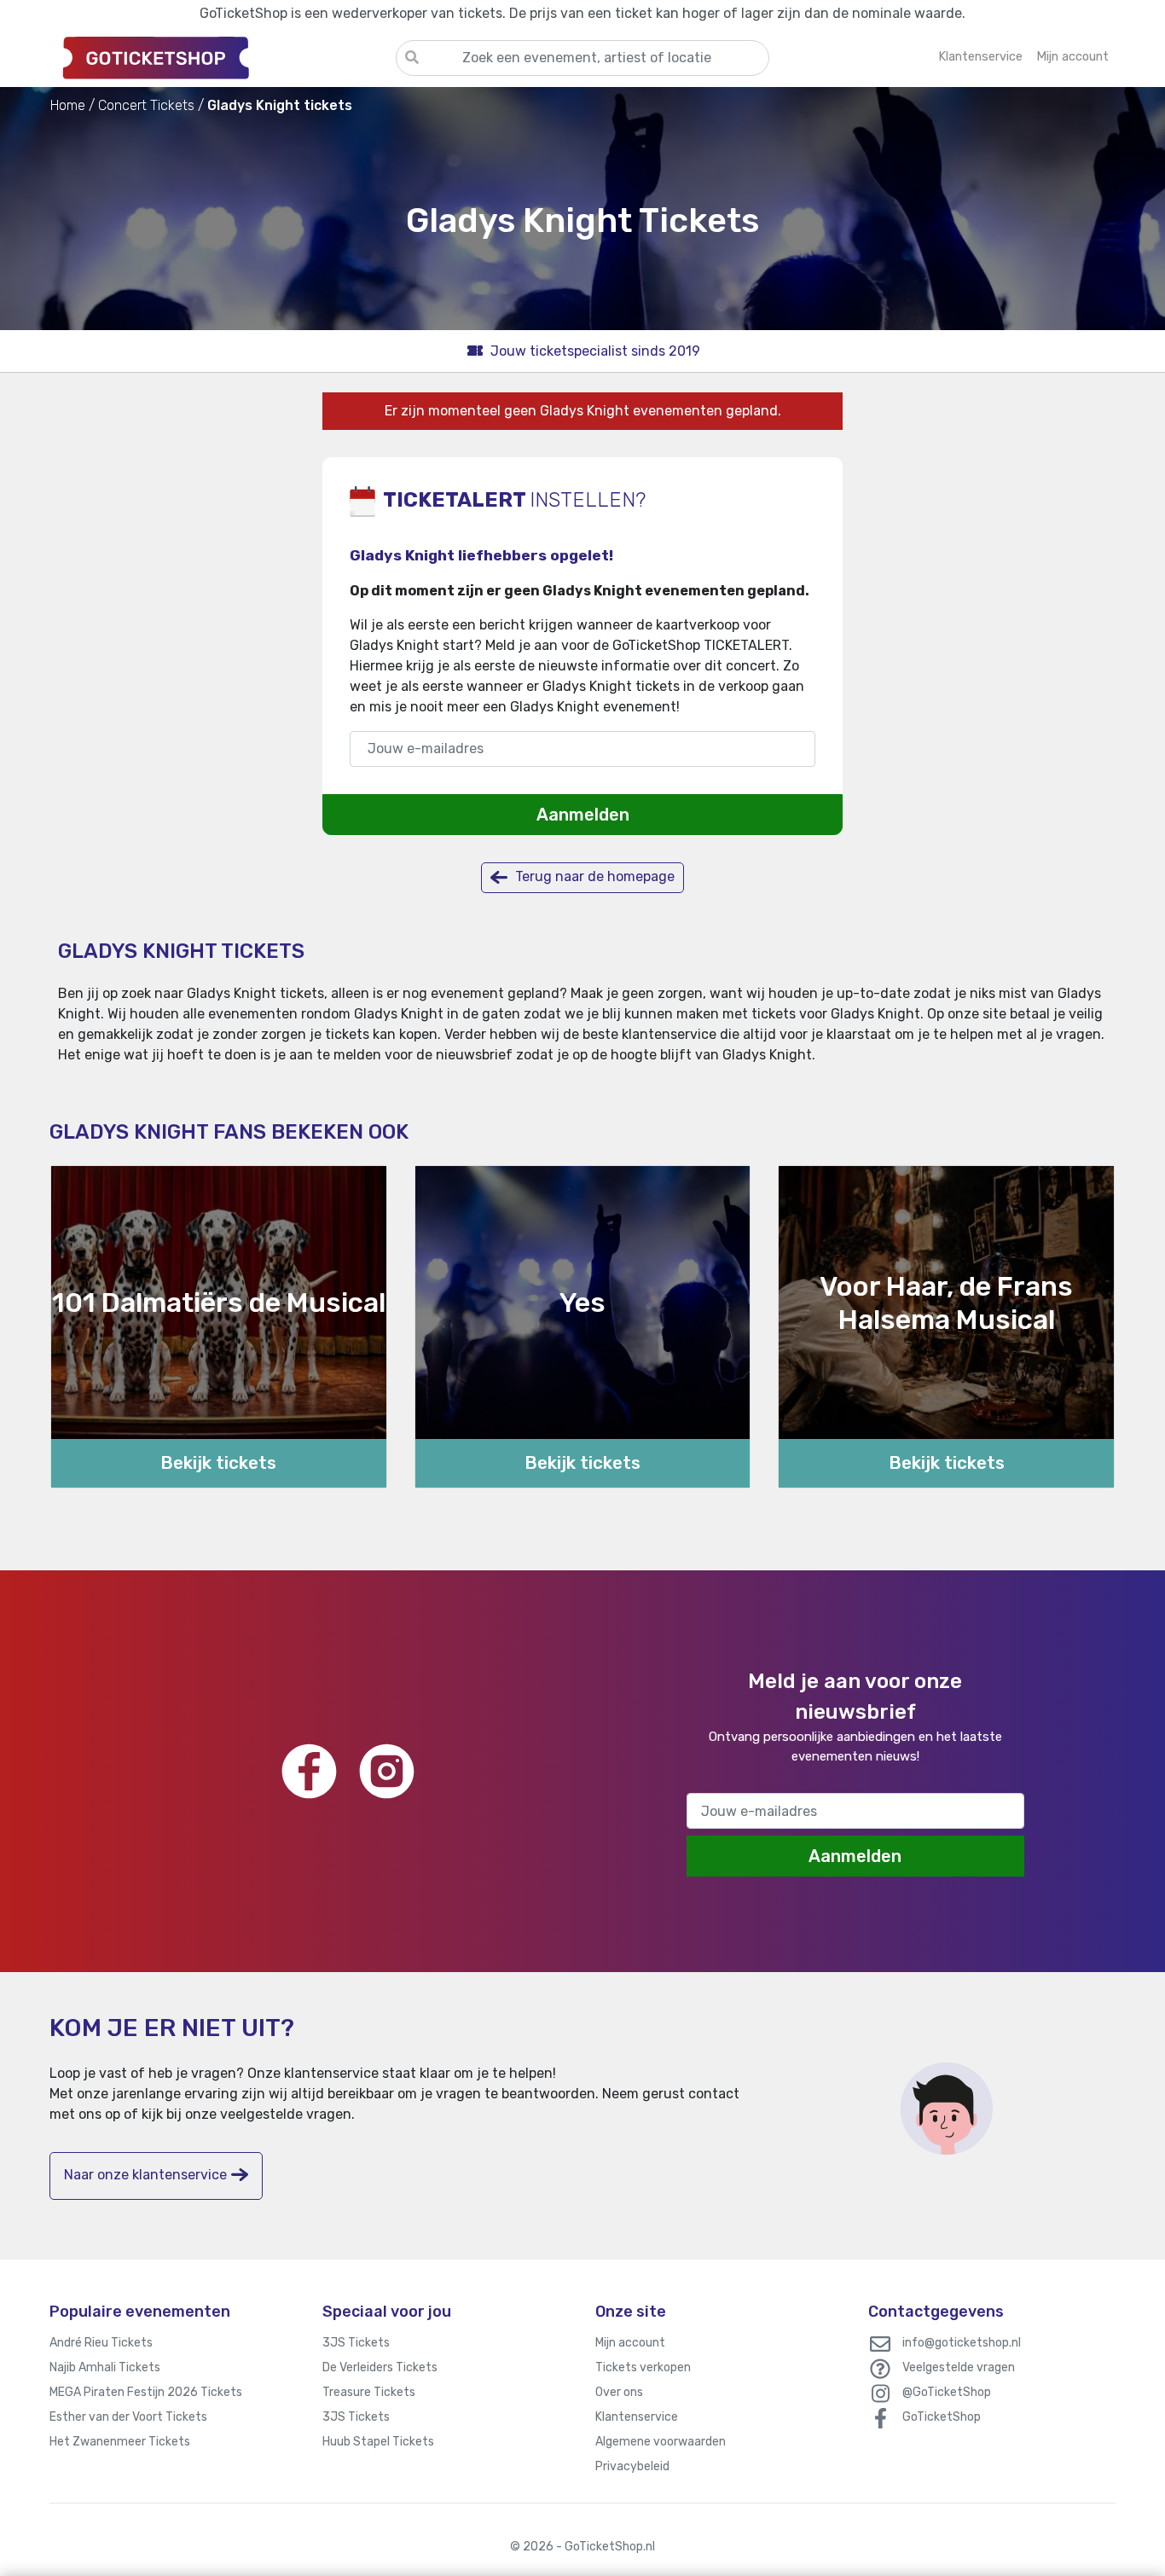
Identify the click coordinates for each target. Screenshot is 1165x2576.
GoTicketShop (942, 2417)
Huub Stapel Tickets (378, 2442)
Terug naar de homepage (593, 876)
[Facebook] (309, 1771)
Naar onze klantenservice (145, 2175)
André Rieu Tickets (101, 2343)
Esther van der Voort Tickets (128, 2417)
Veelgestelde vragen (959, 2367)
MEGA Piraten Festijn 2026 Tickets (146, 2392)
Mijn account (630, 2343)
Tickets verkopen (643, 2367)
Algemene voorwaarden (661, 2442)
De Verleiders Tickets (380, 2367)
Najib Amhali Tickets (105, 2367)
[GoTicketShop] (223, 57)
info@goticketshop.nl (962, 2343)
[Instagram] (387, 1771)
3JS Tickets (356, 2343)
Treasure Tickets (369, 2392)
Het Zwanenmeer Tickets (120, 2442)
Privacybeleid (632, 2466)
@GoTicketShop (947, 2392)
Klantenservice (637, 2417)
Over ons (619, 2392)
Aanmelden (583, 815)
